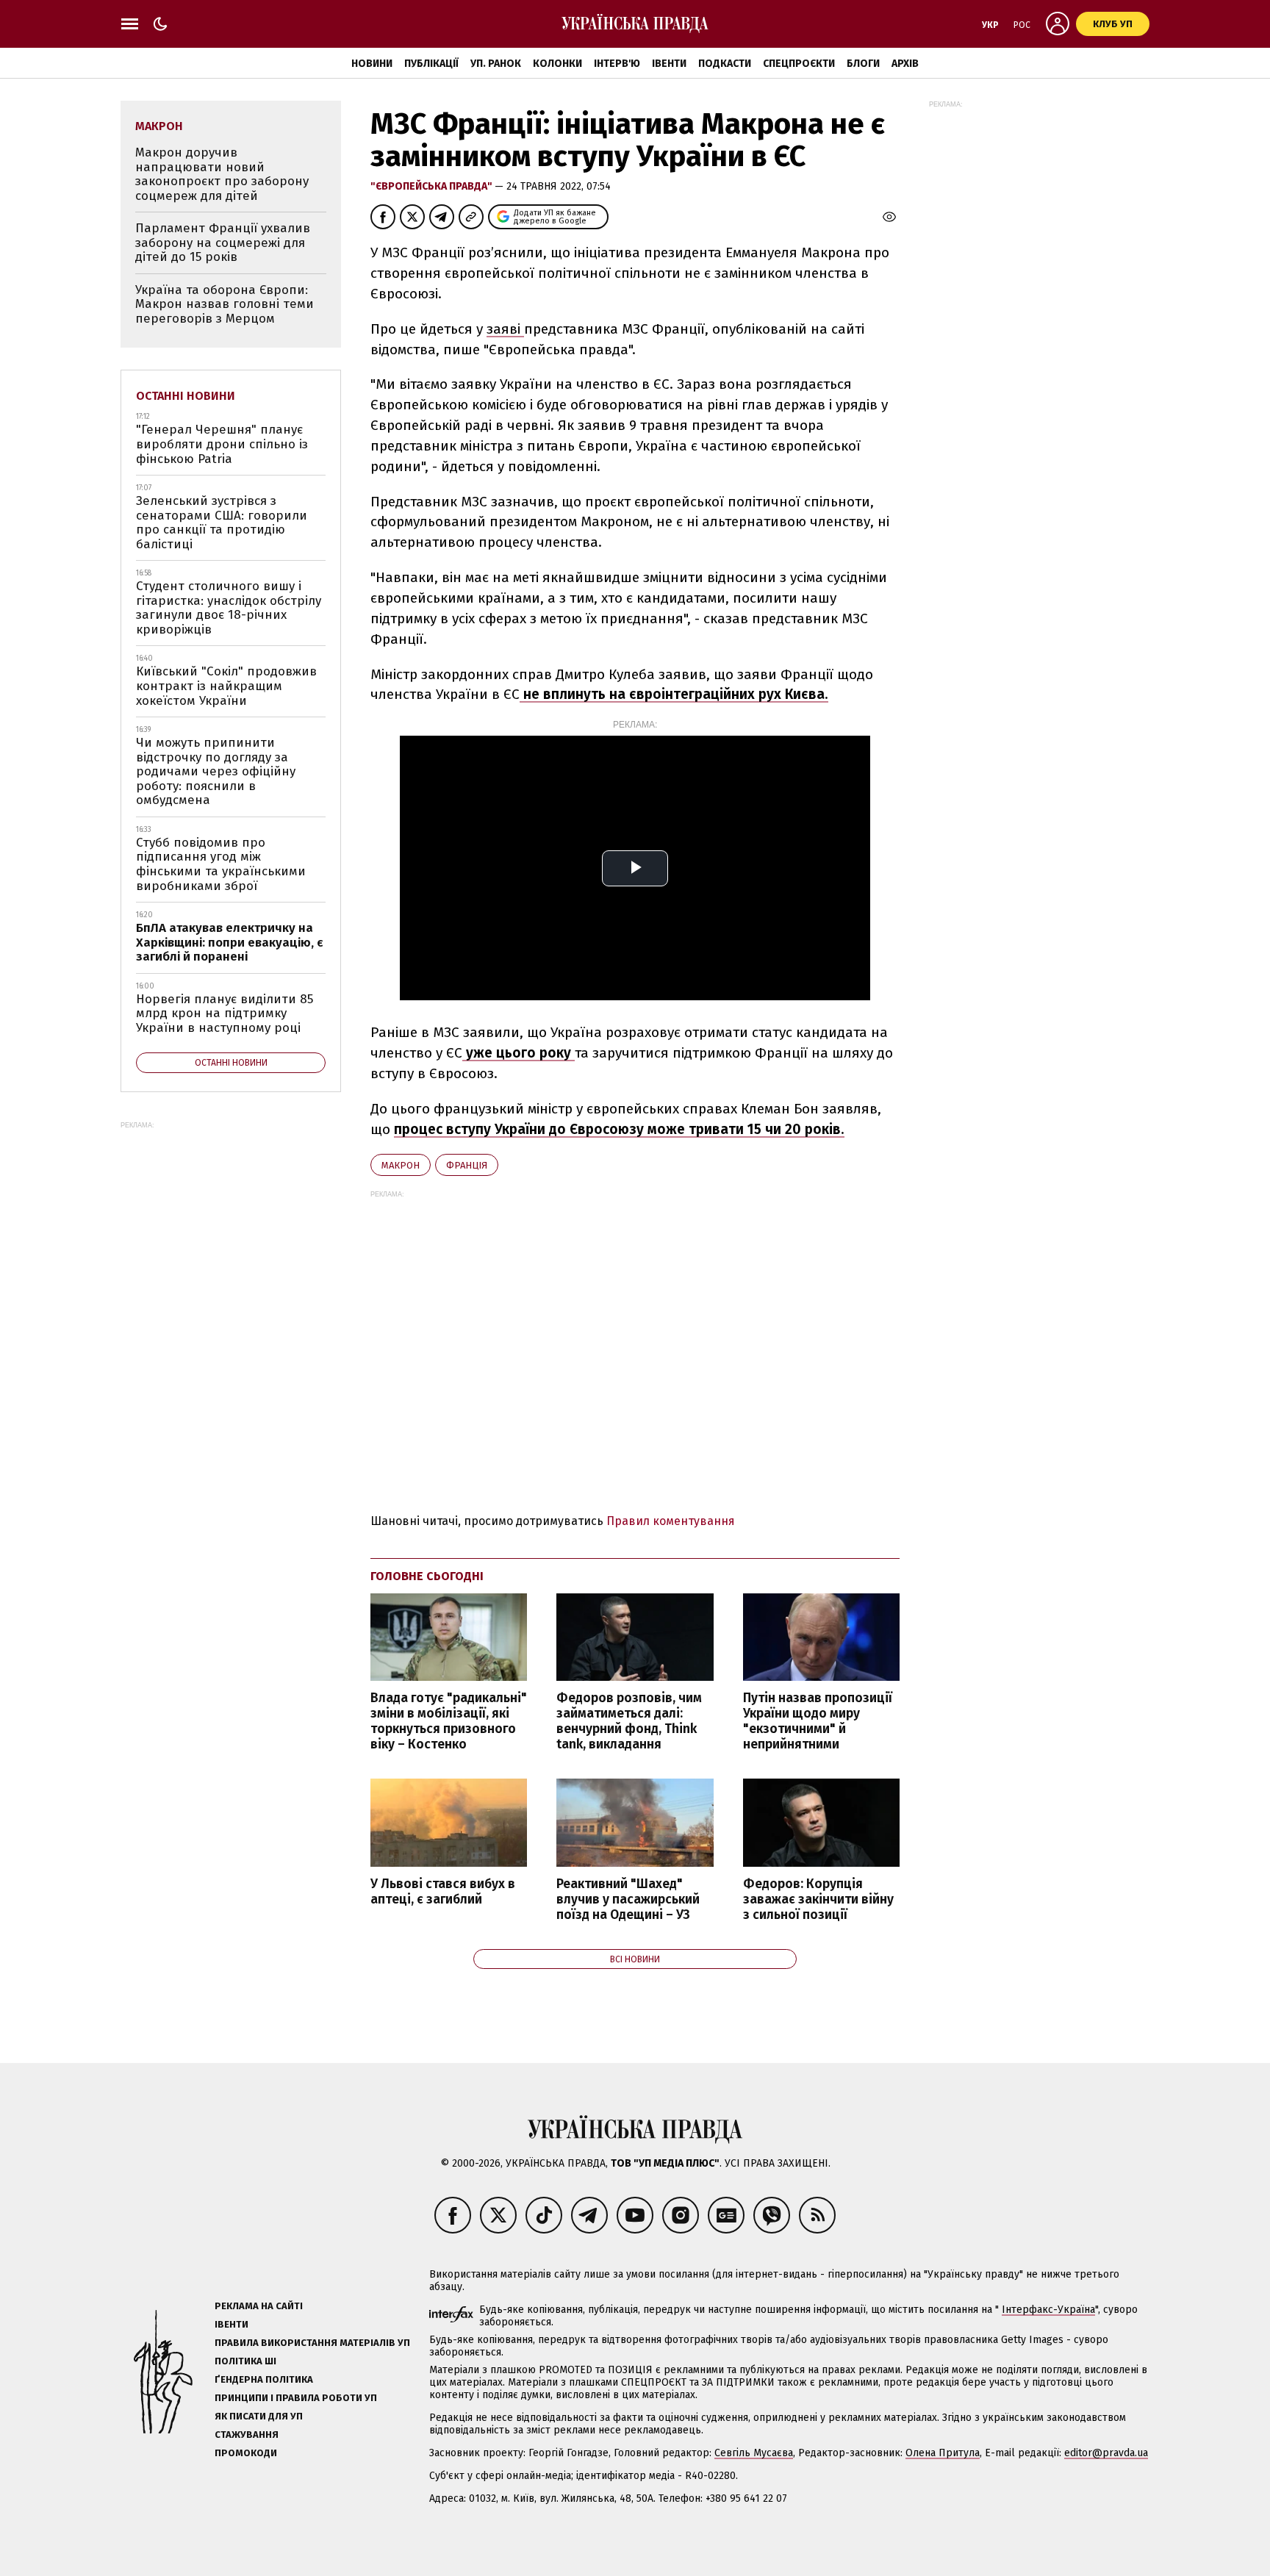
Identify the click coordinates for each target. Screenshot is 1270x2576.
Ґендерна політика (264, 2379)
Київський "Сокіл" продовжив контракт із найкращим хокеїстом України (226, 686)
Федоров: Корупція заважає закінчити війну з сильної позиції (818, 1899)
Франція (467, 1165)
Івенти (669, 64)
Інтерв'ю (617, 64)
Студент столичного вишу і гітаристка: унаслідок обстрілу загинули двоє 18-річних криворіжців (229, 608)
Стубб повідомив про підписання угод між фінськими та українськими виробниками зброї (221, 864)
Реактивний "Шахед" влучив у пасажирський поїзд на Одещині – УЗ (628, 1899)
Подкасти (725, 64)
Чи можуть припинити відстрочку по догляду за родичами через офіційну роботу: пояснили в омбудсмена (216, 771)
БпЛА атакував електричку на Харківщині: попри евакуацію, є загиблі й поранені (230, 942)
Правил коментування (671, 1521)
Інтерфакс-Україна (1048, 2310)
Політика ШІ (245, 2361)
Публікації (431, 64)
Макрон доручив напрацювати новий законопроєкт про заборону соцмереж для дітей (222, 174)
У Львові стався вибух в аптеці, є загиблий (443, 1892)
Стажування (247, 2435)
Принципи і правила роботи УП (296, 2398)
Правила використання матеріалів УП (312, 2343)
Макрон (401, 1165)
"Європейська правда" (433, 186)
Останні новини (186, 396)
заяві (505, 329)
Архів (905, 64)
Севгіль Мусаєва (754, 2453)
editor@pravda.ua (1106, 2453)
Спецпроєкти (799, 64)
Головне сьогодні (427, 1576)
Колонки (557, 64)
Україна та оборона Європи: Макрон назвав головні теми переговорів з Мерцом (225, 304)
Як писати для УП (259, 2416)
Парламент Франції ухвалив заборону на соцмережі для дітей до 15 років (223, 243)
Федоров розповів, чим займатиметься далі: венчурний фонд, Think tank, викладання (629, 1721)
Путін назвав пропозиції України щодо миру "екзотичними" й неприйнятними (818, 1721)
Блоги (863, 64)
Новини (372, 64)
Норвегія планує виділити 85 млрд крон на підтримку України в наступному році (225, 1013)
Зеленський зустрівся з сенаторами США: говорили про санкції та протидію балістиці (222, 523)
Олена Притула (943, 2453)
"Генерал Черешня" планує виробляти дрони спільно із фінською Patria (222, 444)
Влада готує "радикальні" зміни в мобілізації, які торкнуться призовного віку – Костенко (449, 1721)
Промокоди (246, 2453)
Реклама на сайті (259, 2306)
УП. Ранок (496, 64)
